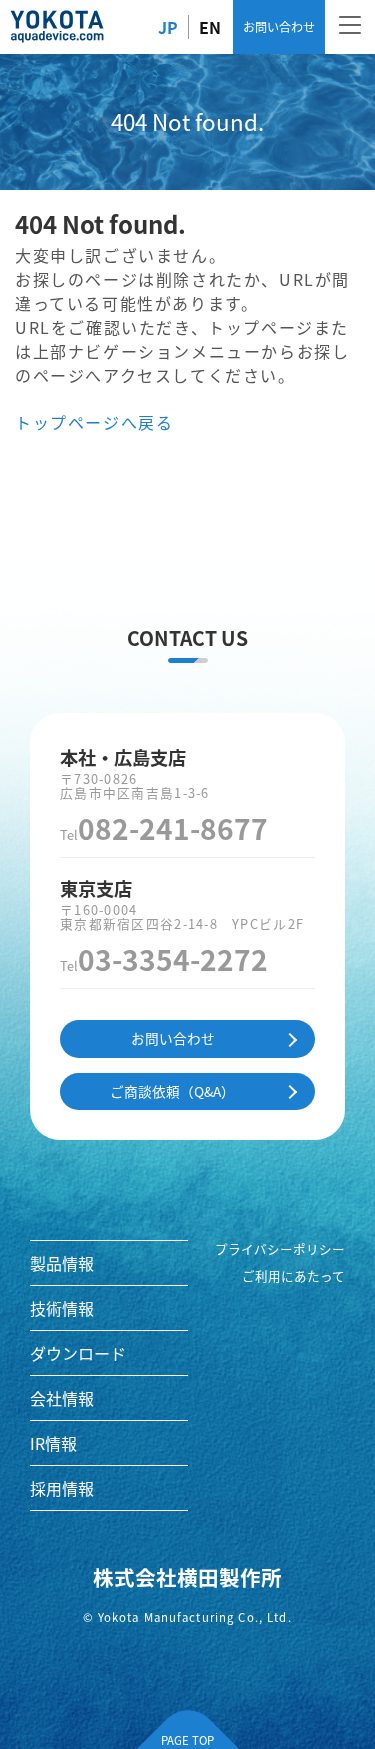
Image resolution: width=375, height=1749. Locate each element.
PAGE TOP (187, 1740)
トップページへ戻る (94, 422)
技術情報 (62, 1308)
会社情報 (62, 1398)
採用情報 (62, 1488)
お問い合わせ (279, 26)
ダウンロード (78, 1353)
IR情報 (53, 1443)
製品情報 (62, 1263)
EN (210, 27)
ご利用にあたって (293, 1276)
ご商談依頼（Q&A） (172, 1091)
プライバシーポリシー (280, 1249)
